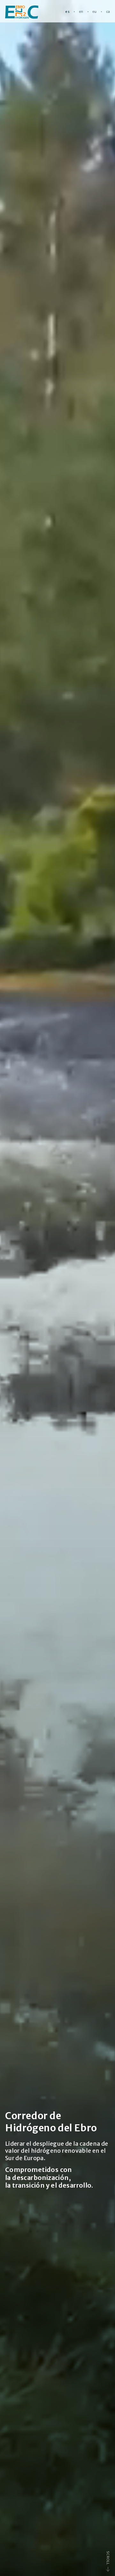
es (67, 12)
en (81, 12)
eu (95, 12)
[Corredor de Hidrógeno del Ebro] (22, 12)
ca (108, 12)
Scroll (108, 2558)
